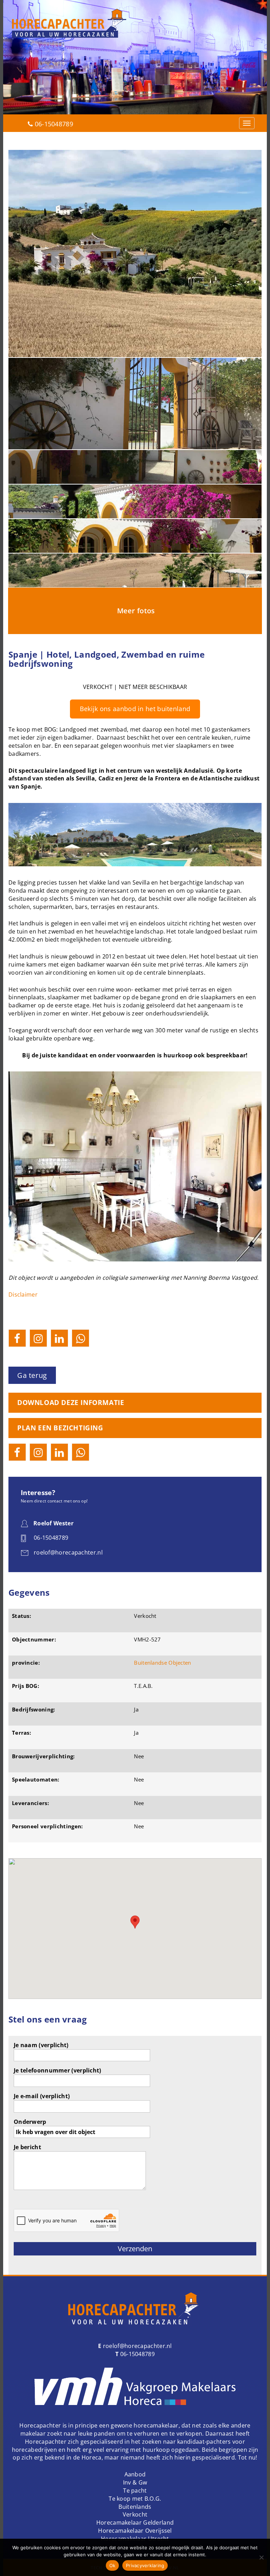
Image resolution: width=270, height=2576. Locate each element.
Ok (112, 2565)
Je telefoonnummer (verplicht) (57, 2070)
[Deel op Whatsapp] (81, 1338)
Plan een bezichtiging (60, 1428)
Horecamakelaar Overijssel (135, 2531)
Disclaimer (23, 1295)
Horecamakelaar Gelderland (135, 2523)
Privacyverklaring (145, 2565)
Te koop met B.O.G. (135, 2499)
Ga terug (32, 1375)
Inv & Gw (135, 2482)
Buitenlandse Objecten (162, 1663)
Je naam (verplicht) (41, 2045)
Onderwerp (30, 2122)
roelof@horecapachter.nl (137, 2346)
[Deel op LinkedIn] (59, 1338)
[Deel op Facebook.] (17, 1338)
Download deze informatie (71, 1403)
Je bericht (27, 2147)
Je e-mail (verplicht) (42, 2096)
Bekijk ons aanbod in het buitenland (135, 709)
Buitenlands (135, 2507)
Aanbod (135, 2474)
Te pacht (135, 2490)
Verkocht (135, 2514)
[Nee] (261, 2557)
